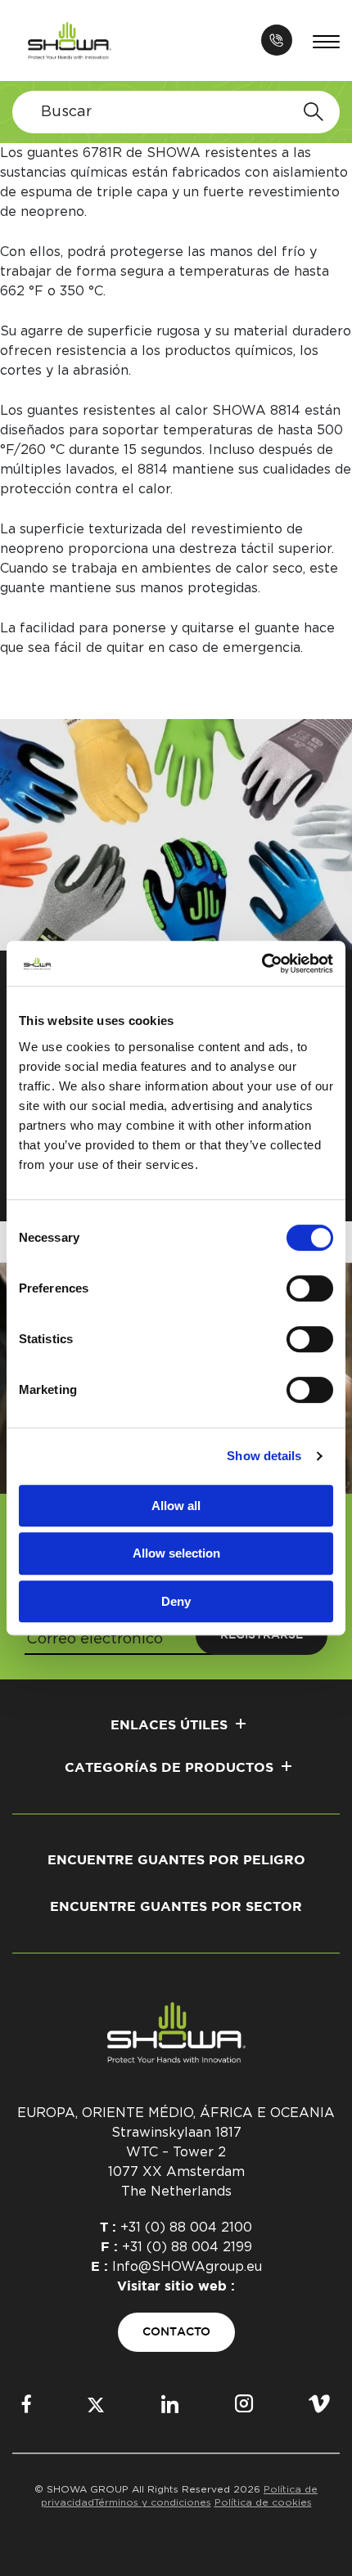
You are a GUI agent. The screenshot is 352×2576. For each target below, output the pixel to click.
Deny (176, 1601)
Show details (264, 1456)
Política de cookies (263, 2502)
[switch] (310, 1288)
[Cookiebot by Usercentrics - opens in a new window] (262, 964)
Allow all (176, 1506)
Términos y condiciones (153, 2502)
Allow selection (176, 1553)
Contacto (176, 2332)
